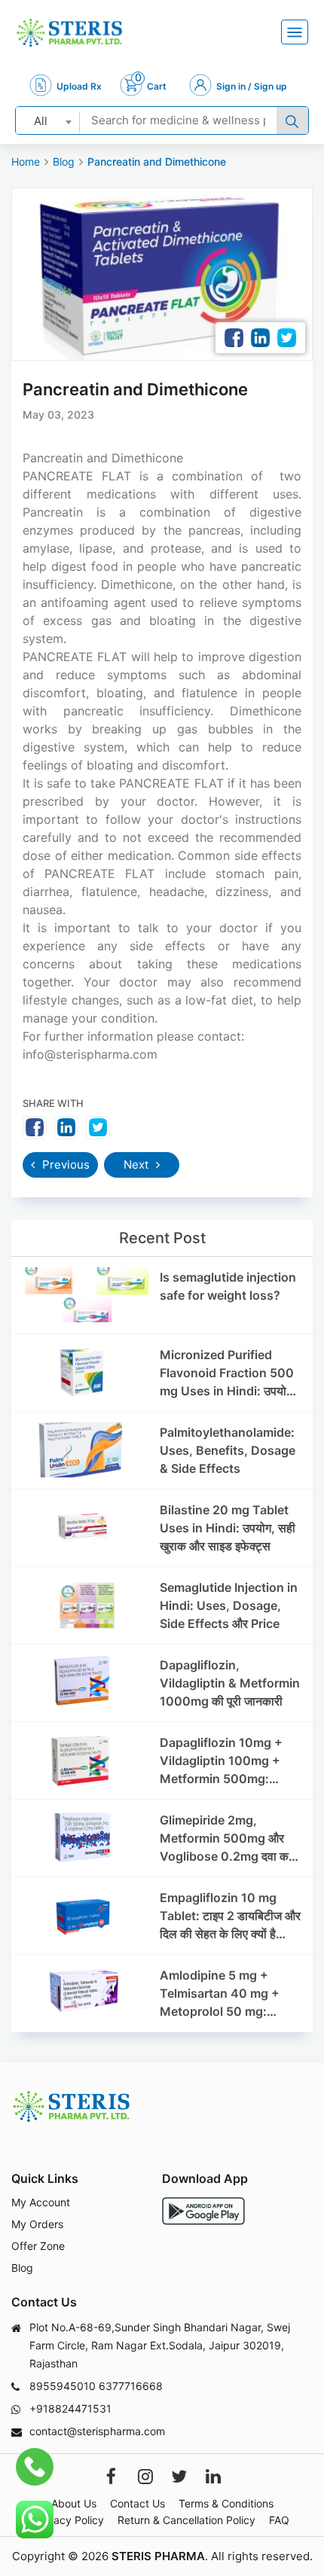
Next (138, 1165)
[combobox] (48, 120)
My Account (41, 2202)
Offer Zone (38, 2246)
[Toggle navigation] (295, 32)
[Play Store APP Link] (203, 2211)
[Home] (69, 33)
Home (26, 162)
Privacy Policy (69, 2520)
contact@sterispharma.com (97, 2431)
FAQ (279, 2520)
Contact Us (138, 2503)
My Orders (37, 2224)
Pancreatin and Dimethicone (157, 162)
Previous (64, 1165)
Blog (64, 162)
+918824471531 (70, 2408)
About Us (74, 2503)
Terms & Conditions (226, 2503)
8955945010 (63, 2386)
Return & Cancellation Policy (186, 2520)
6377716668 (131, 2386)
